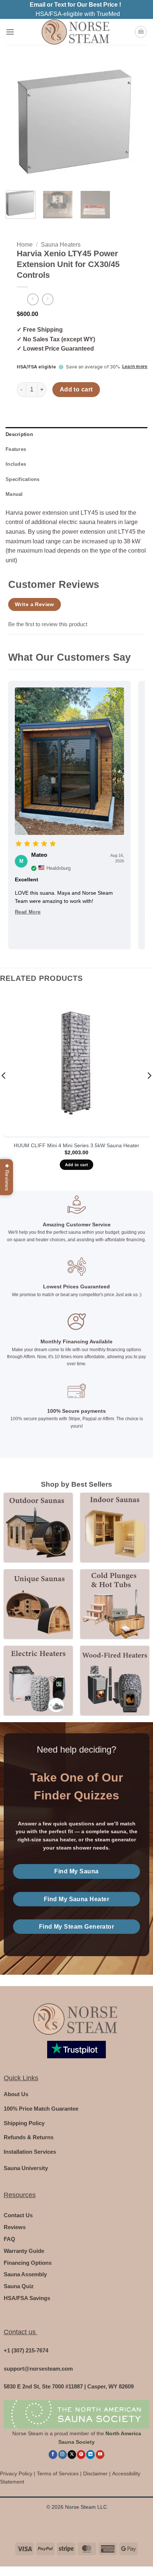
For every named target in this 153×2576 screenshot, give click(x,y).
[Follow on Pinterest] (81, 2455)
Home (25, 245)
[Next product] (33, 299)
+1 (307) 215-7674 (26, 2350)
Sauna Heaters (61, 245)
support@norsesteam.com (38, 2369)
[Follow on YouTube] (100, 2455)
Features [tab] (16, 449)
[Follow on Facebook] (53, 2455)
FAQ (9, 2239)
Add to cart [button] (77, 1165)
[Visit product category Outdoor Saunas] (38, 1527)
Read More (28, 912)
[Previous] (18, 125)
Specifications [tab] (23, 479)
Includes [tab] (16, 464)
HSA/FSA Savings (27, 2298)
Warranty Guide (24, 2251)
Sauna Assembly (25, 2274)
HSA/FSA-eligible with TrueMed (78, 14)
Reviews (15, 2227)
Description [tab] (19, 434)
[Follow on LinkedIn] (90, 2455)
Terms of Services (58, 2474)
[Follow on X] (72, 2455)
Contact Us (18, 2215)
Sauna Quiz (19, 2286)
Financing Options (28, 2263)
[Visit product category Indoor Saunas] (115, 1527)
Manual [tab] (14, 494)
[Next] (135, 125)
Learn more (135, 367)
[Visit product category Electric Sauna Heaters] (38, 1680)
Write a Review (35, 604)
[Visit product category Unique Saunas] (38, 1604)
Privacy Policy (16, 2474)
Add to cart (76, 389)
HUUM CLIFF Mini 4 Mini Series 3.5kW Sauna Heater (76, 1146)
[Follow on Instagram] (63, 2455)
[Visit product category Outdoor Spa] (115, 1604)
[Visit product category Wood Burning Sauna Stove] (115, 1680)
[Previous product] (48, 299)
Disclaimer (95, 2474)
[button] (10, 32)
